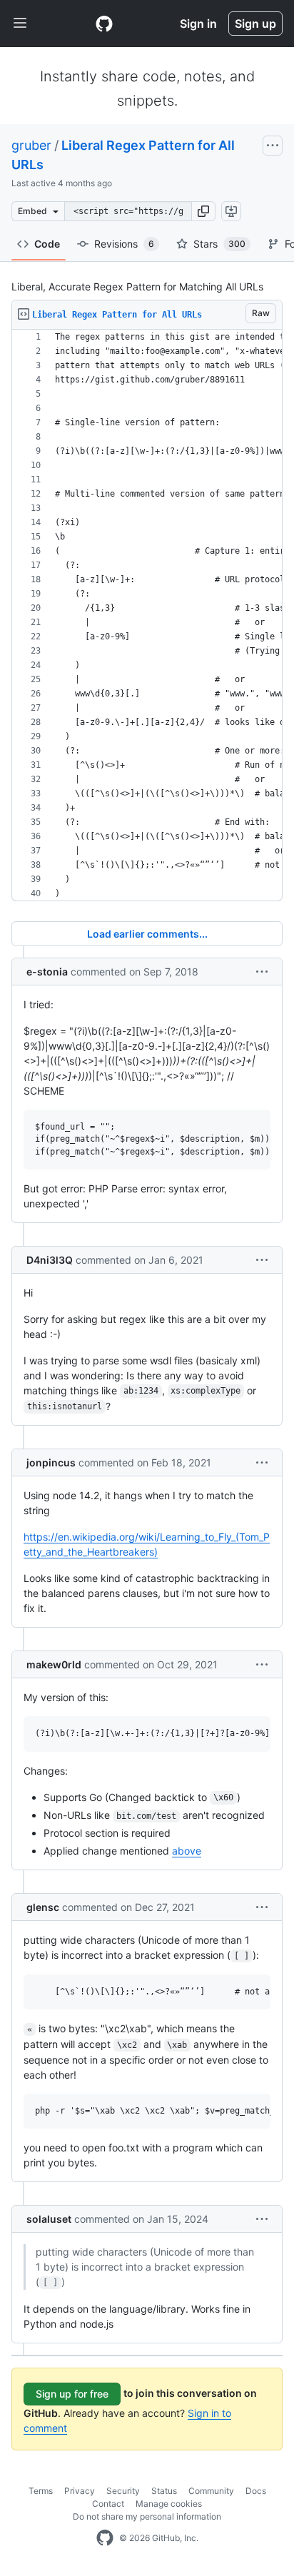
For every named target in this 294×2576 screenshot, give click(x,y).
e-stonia (47, 972)
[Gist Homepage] (104, 24)
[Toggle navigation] (20, 24)
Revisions (124, 244)
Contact (108, 2504)
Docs (256, 2491)
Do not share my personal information (147, 2516)
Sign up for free (72, 2394)
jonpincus (51, 1462)
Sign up (255, 24)
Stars (219, 244)
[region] (147, 615)
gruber (31, 145)
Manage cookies (169, 2504)
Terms (41, 2491)
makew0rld (54, 1664)
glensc (43, 1907)
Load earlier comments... (147, 934)
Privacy (80, 2491)
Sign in (198, 24)
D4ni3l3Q (50, 1260)
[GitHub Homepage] (105, 2538)
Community (211, 2491)
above (187, 1851)
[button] (203, 211)
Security (123, 2491)
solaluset (49, 2219)
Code (47, 244)
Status (164, 2491)
